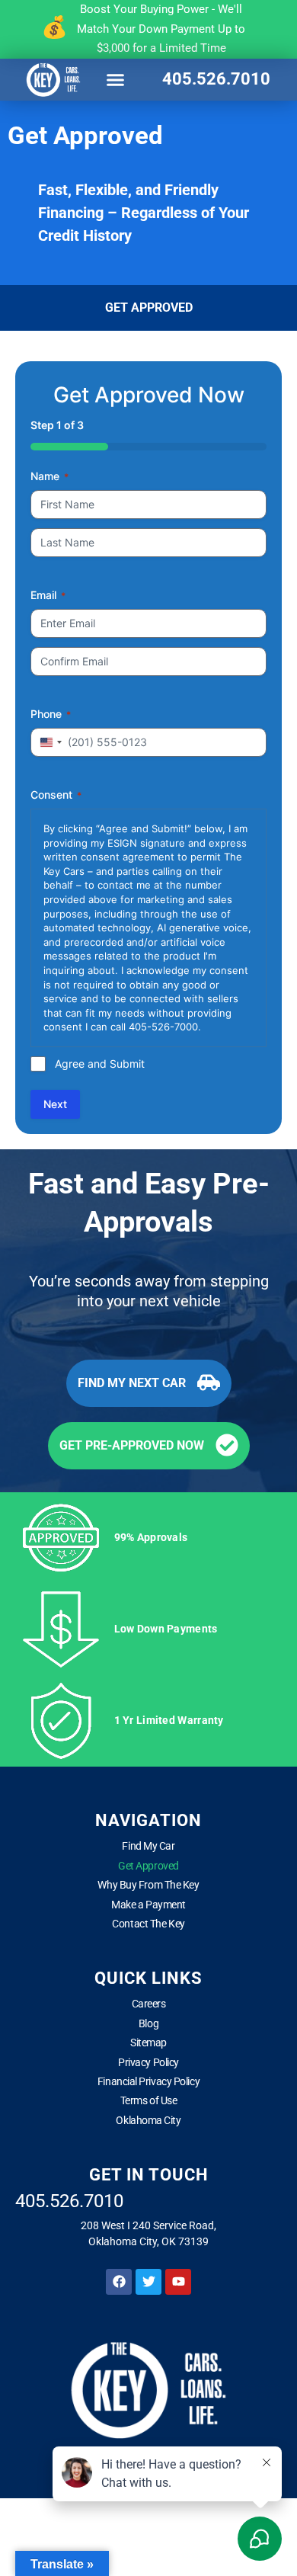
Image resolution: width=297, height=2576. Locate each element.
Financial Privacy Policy (148, 2081)
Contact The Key (148, 1924)
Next (55, 1104)
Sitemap (148, 2043)
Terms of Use (149, 2100)
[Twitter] (148, 2282)
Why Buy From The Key (148, 1885)
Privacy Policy (148, 2062)
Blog (148, 2023)
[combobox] (49, 742)
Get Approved (148, 1866)
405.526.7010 (216, 79)
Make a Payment (148, 1905)
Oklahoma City (148, 2120)
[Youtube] (178, 2282)
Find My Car (148, 1846)
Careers (149, 2004)
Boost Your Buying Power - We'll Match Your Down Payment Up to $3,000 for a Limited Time (161, 29)
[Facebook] (119, 2282)
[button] (116, 79)
